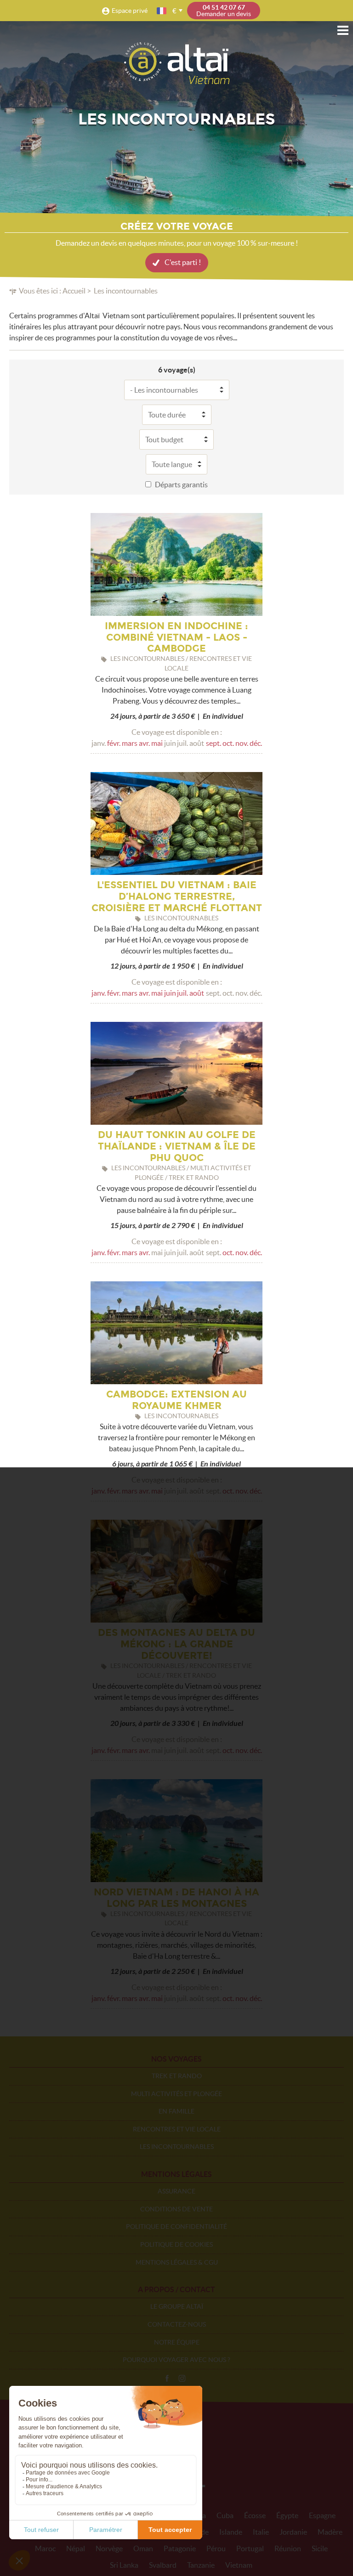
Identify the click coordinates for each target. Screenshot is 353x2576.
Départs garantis (181, 485)
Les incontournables (177, 2147)
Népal (76, 2548)
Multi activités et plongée (176, 2094)
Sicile (320, 2548)
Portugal (250, 2548)
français (162, 11)
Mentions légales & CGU (177, 2262)
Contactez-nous (177, 2324)
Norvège (109, 2548)
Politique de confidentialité (176, 2227)
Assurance (176, 2191)
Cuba (225, 2515)
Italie (261, 2532)
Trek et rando (177, 2076)
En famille (176, 2111)
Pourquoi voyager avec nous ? (176, 2360)
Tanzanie (201, 2565)
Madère (330, 2532)
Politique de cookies (176, 2244)
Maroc (45, 2548)
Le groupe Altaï (177, 2306)
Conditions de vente (176, 2209)
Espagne (322, 2515)
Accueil (74, 291)
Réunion (288, 2548)
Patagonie (180, 2548)
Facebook (167, 2379)
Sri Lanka (124, 2565)
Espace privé (130, 11)
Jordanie (293, 2532)
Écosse (255, 2515)
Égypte (287, 2515)
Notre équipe (177, 2342)
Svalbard (163, 2565)
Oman (143, 2548)
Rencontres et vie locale (177, 2129)
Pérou (216, 2548)
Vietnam (239, 2565)
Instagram (182, 2379)
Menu (343, 30)
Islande (231, 2532)
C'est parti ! (183, 262)
